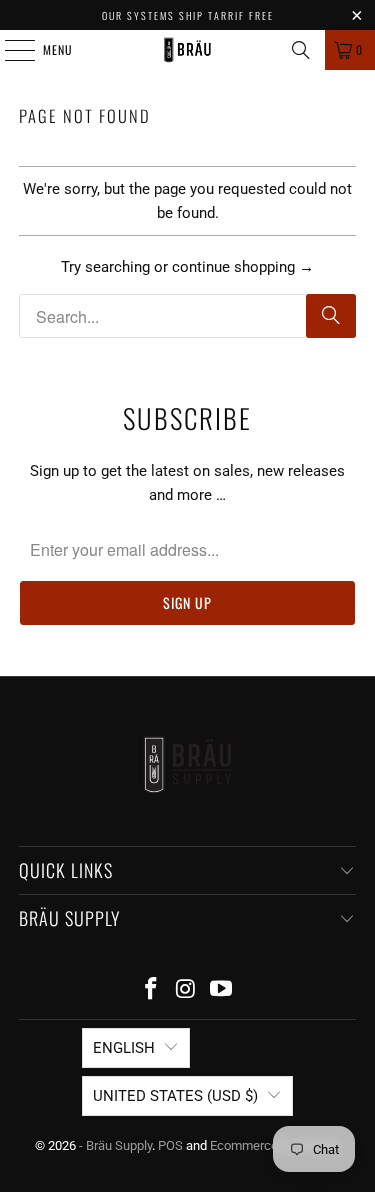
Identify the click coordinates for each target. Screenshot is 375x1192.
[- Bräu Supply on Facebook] (152, 990)
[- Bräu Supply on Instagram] (187, 990)
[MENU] (9, 50)
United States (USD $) (175, 1096)
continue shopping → (243, 267)
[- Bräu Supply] (188, 50)
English (124, 1048)
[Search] (301, 50)
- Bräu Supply (115, 1145)
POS (170, 1145)
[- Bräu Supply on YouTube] (221, 990)
